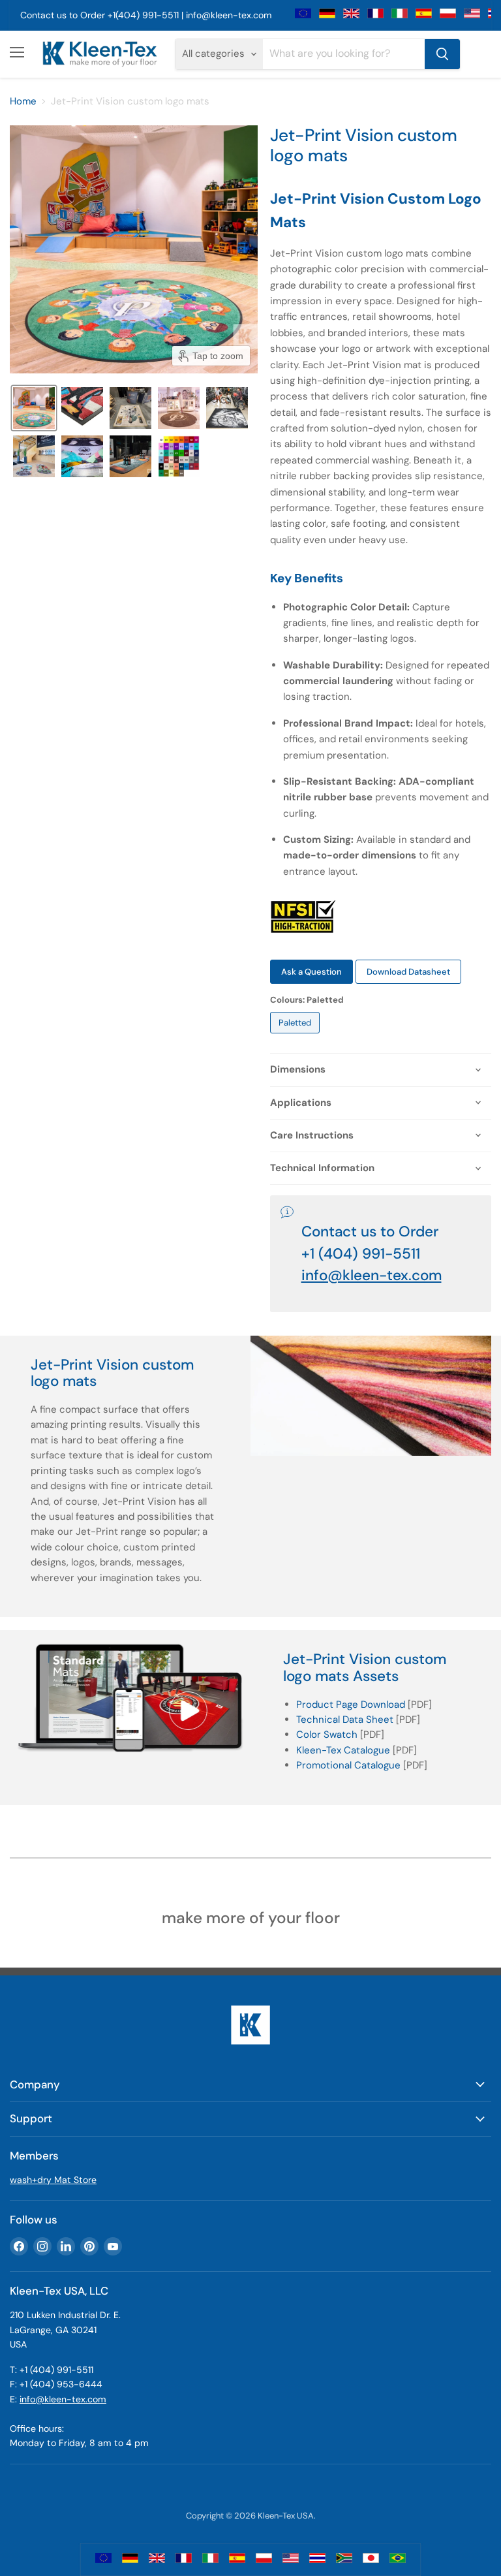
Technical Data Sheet (345, 1720)
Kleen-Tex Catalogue (343, 1750)
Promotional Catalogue (348, 1765)
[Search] (442, 54)
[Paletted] (296, 1037)
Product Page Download (351, 1704)
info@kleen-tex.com (229, 15)
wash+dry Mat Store (53, 2180)
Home (23, 102)
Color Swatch (327, 1735)
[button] (34, 408)
